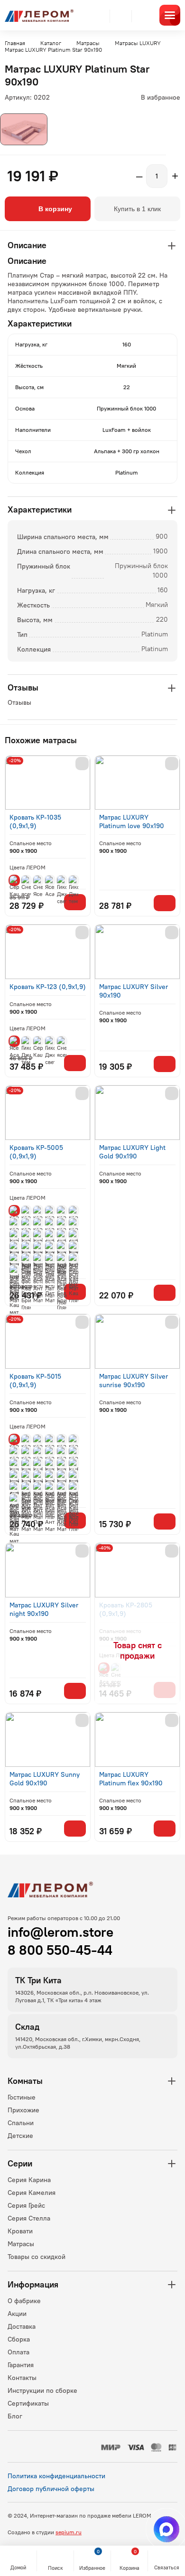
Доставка (22, 2326)
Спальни (21, 2123)
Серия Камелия (32, 2193)
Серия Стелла (29, 2218)
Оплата (18, 2352)
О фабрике (24, 2301)
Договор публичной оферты (51, 2489)
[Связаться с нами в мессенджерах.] (166, 2529)
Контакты (22, 2378)
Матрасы (21, 2244)
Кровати (20, 2231)
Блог (15, 2416)
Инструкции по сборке (42, 2390)
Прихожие (23, 2110)
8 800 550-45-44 (60, 1950)
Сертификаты (28, 2403)
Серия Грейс (26, 2205)
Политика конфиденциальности (56, 2476)
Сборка (19, 2339)
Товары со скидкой (37, 2257)
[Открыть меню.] (170, 15)
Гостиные (22, 2097)
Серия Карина (29, 2180)
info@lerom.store (60, 1932)
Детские (20, 2136)
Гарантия (21, 2365)
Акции (17, 2314)
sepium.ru (69, 2532)
